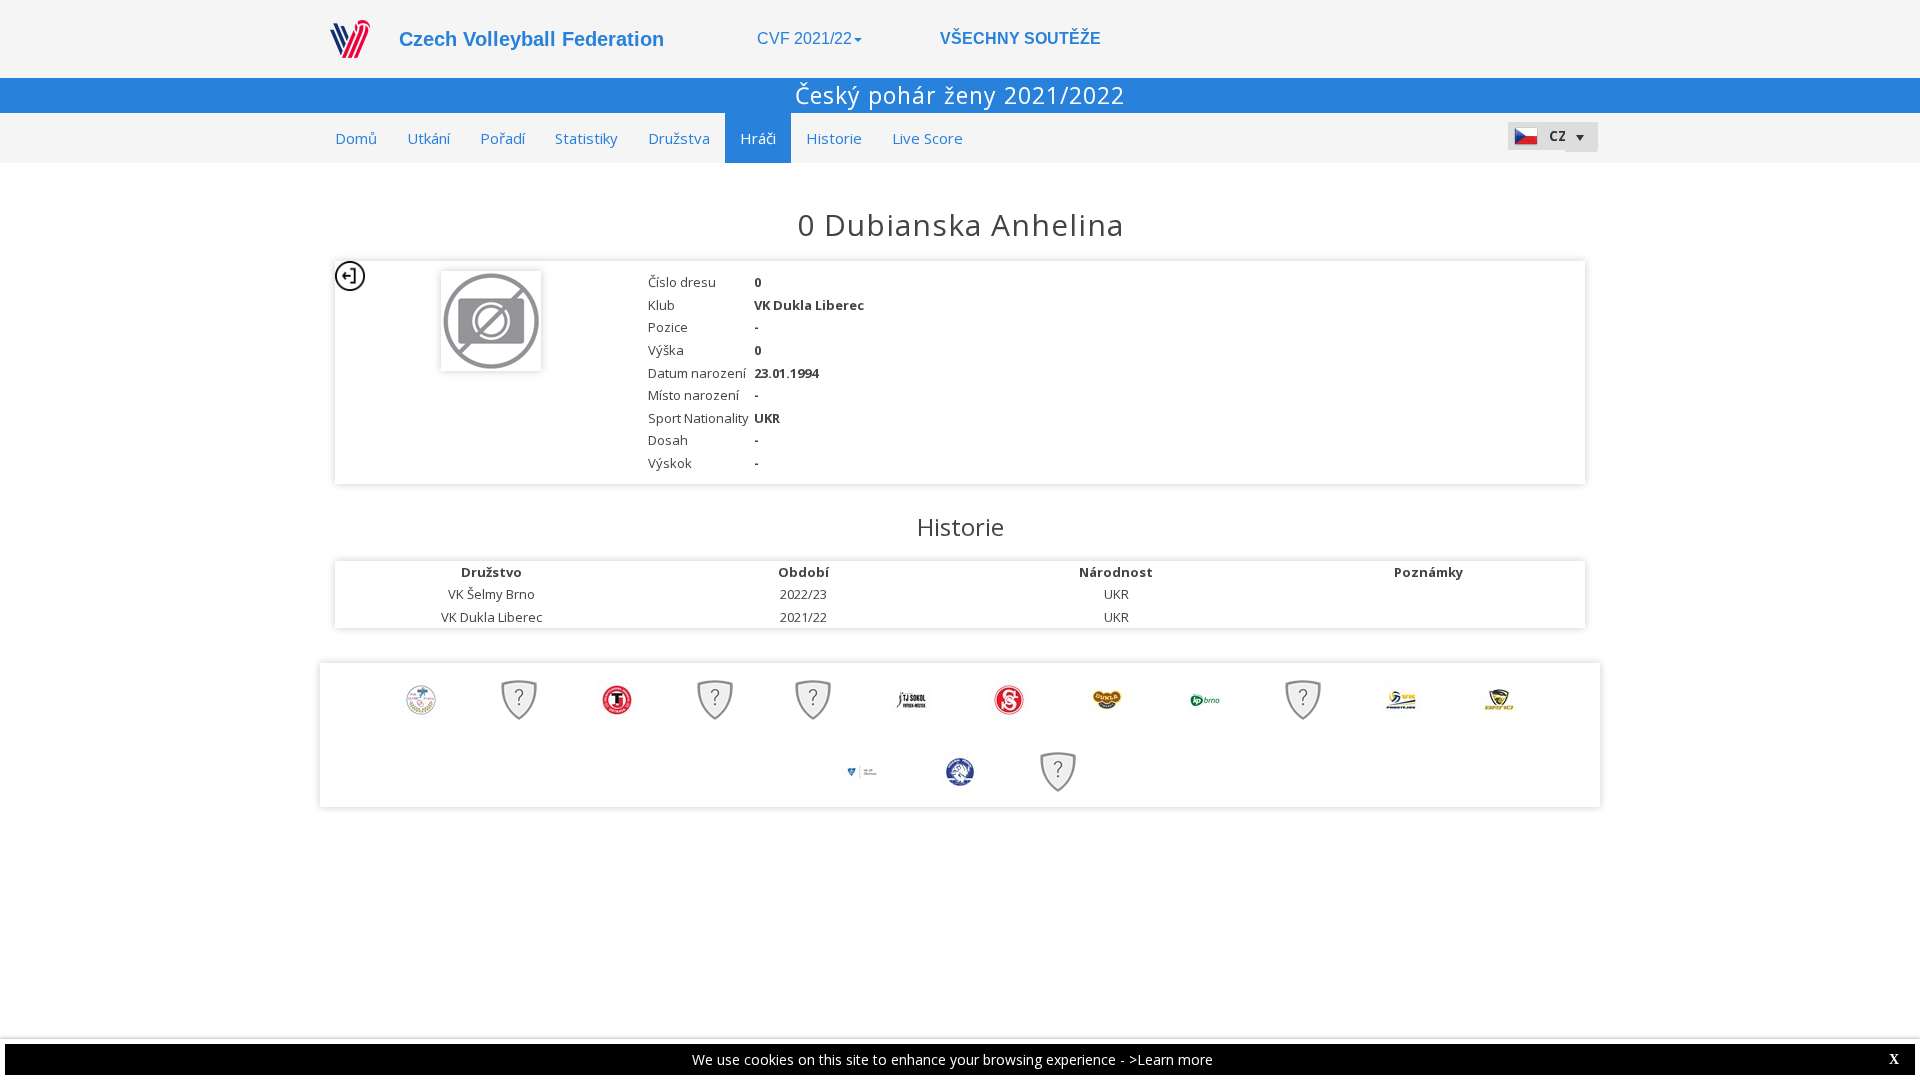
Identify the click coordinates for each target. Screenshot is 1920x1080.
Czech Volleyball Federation (531, 39)
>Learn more (1171, 1059)
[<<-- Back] (350, 276)
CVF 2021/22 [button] (804, 38)
